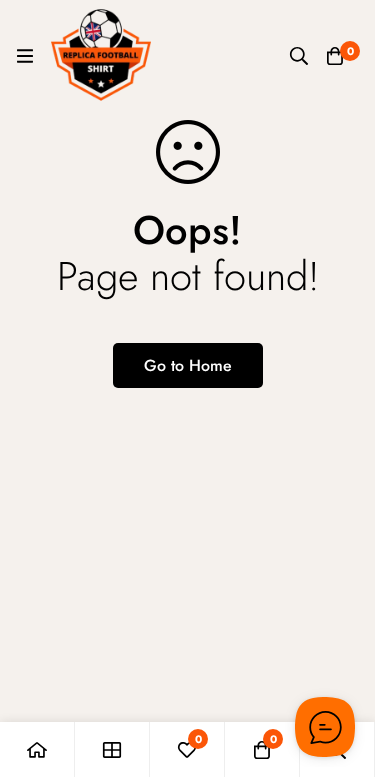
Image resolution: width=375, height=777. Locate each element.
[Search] (299, 56)
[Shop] (112, 749)
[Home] (37, 749)
